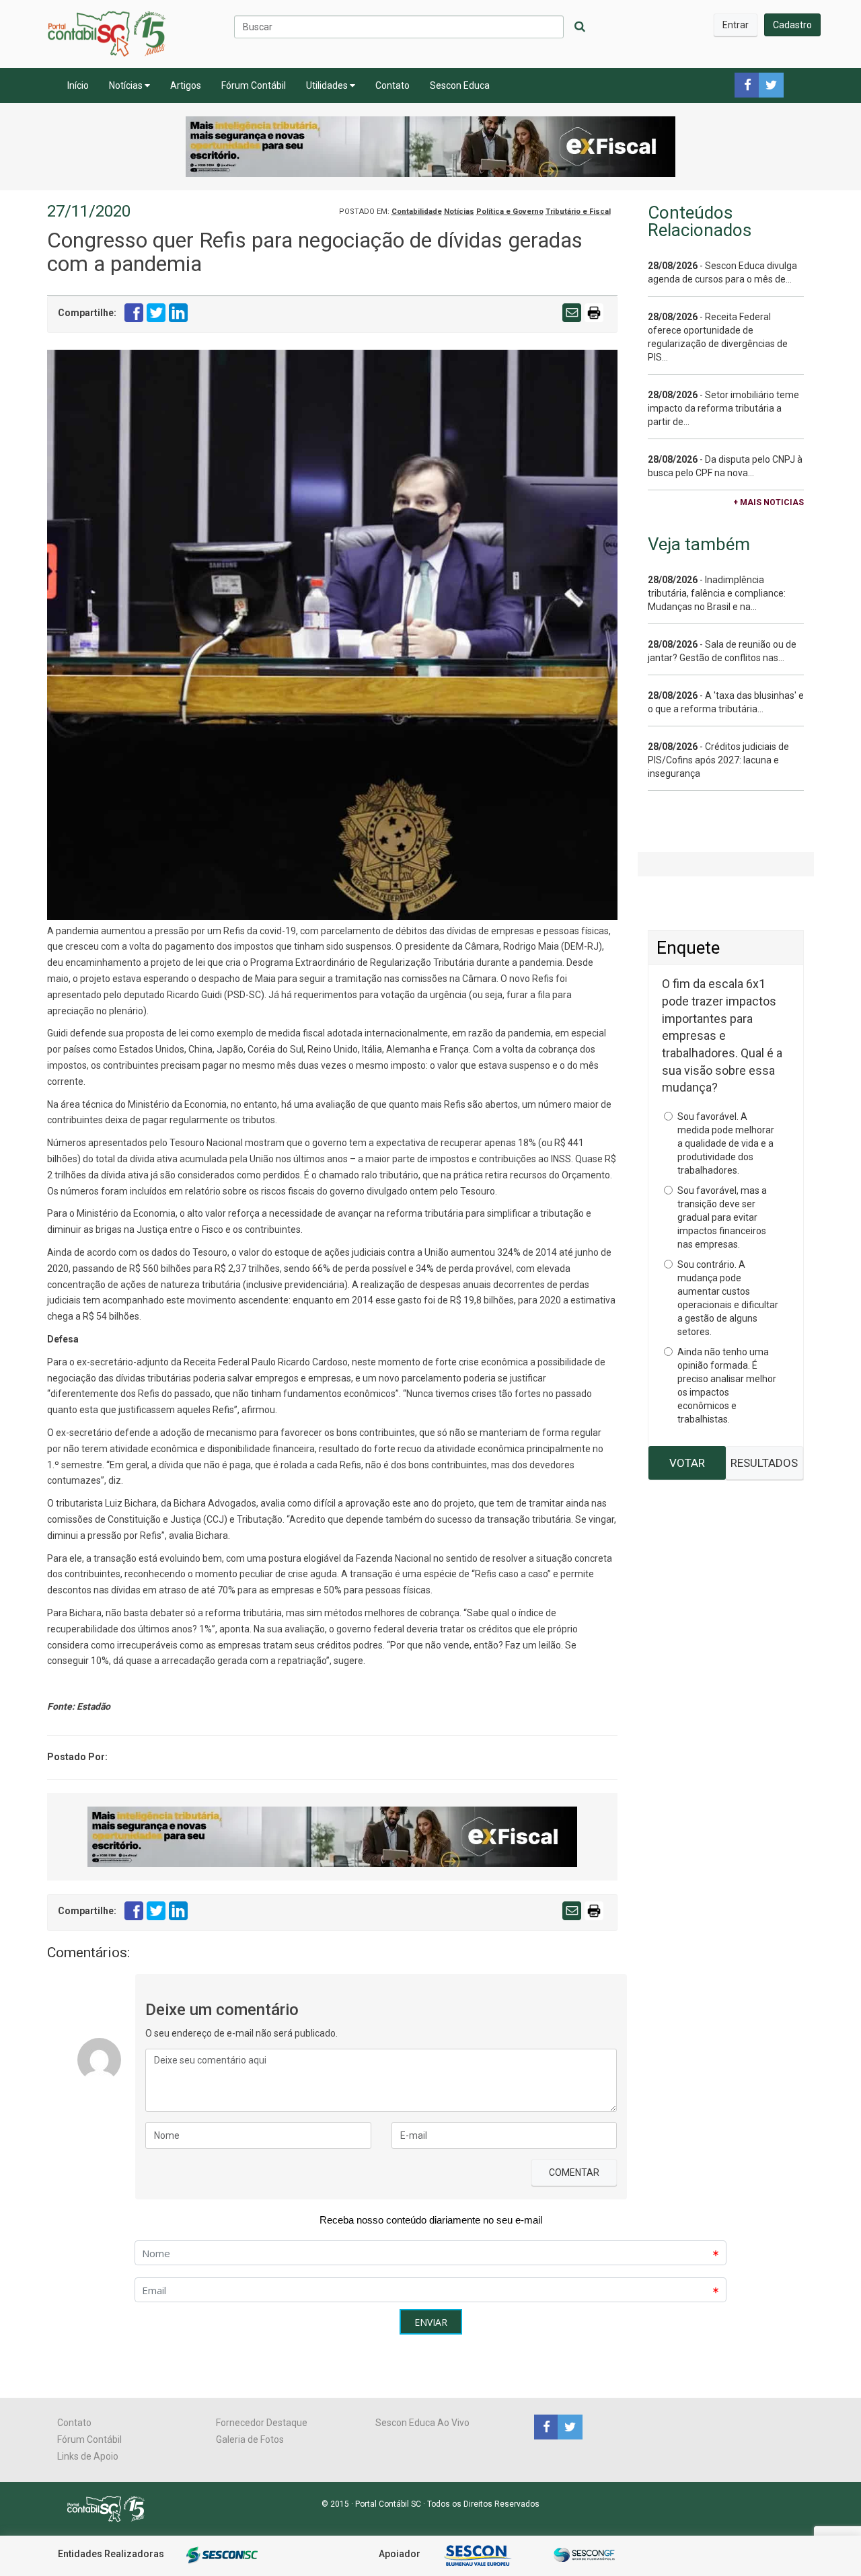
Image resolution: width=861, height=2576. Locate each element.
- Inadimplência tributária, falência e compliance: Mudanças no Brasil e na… (717, 593)
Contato (392, 85)
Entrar (736, 25)
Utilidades (328, 85)
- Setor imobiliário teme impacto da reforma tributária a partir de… (723, 408)
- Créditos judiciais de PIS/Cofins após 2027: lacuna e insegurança (718, 760)
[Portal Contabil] (111, 2507)
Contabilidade (417, 212)
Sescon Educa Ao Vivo (422, 2423)
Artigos (186, 85)
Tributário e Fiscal (578, 212)
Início (78, 85)
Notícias (127, 85)
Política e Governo (510, 212)
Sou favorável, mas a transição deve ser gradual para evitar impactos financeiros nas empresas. (722, 1217)
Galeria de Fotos (250, 2439)
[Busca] (580, 27)
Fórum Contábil (254, 85)
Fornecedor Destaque (262, 2423)
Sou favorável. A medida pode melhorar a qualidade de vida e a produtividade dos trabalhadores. (726, 1143)
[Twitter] (568, 2426)
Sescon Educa (460, 85)
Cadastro (792, 25)
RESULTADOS (764, 1463)
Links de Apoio (88, 2456)
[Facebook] (546, 2426)
